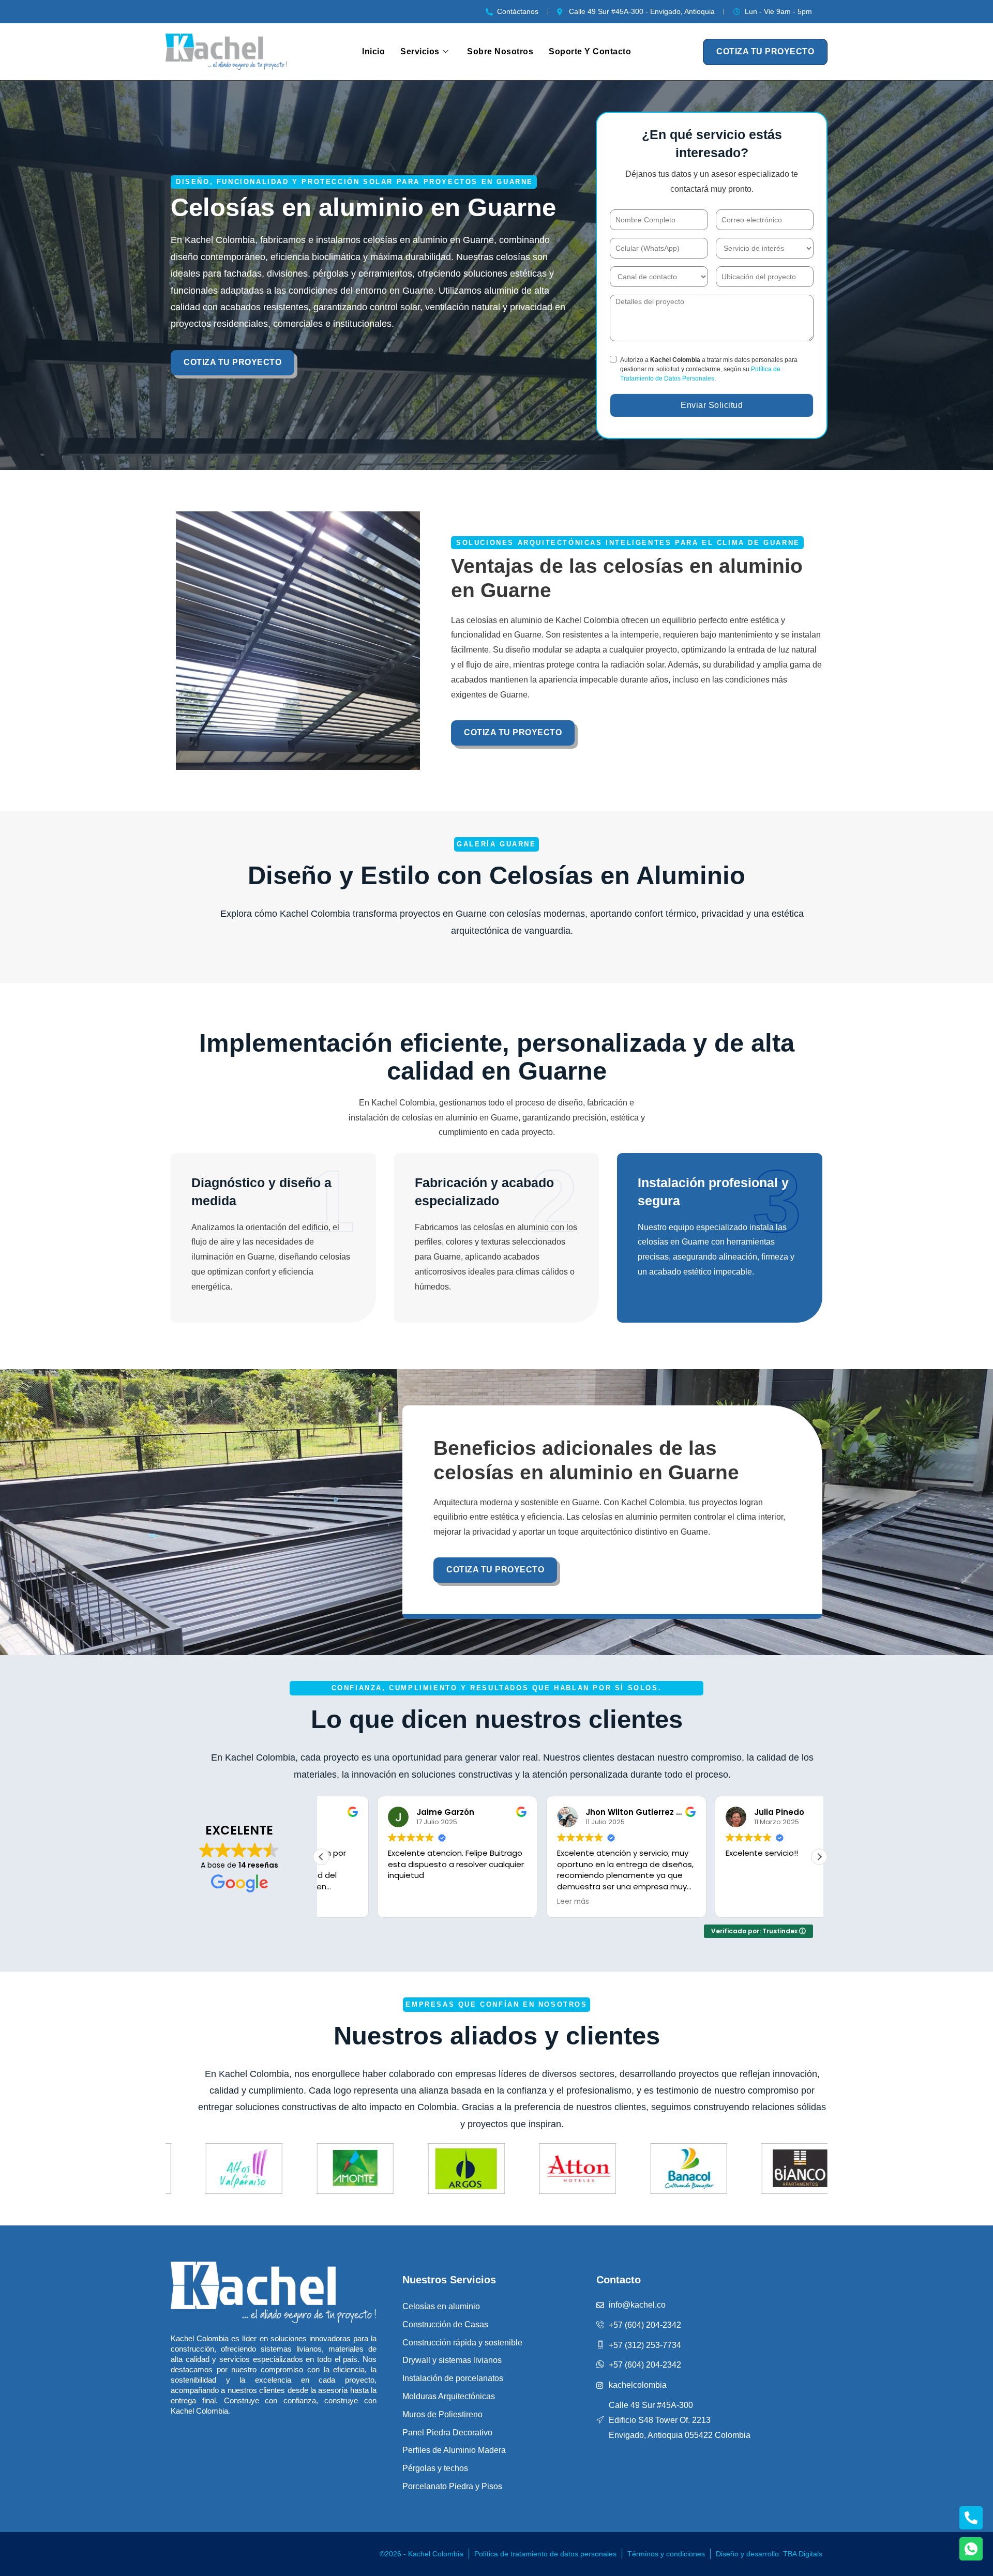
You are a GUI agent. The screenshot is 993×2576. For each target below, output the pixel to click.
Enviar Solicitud (712, 405)
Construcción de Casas (445, 2324)
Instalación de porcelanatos (453, 2378)
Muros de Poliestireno (442, 2414)
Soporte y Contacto (590, 51)
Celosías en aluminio (441, 2306)
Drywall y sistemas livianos (452, 2360)
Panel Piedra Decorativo (447, 2433)
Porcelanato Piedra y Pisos (452, 2486)
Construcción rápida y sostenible (462, 2343)
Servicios (420, 51)
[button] (819, 1857)
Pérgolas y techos (435, 2468)
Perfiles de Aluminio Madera (454, 2450)
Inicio (373, 51)
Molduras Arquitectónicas (449, 2396)
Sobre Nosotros (500, 51)
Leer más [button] (517, 1902)
